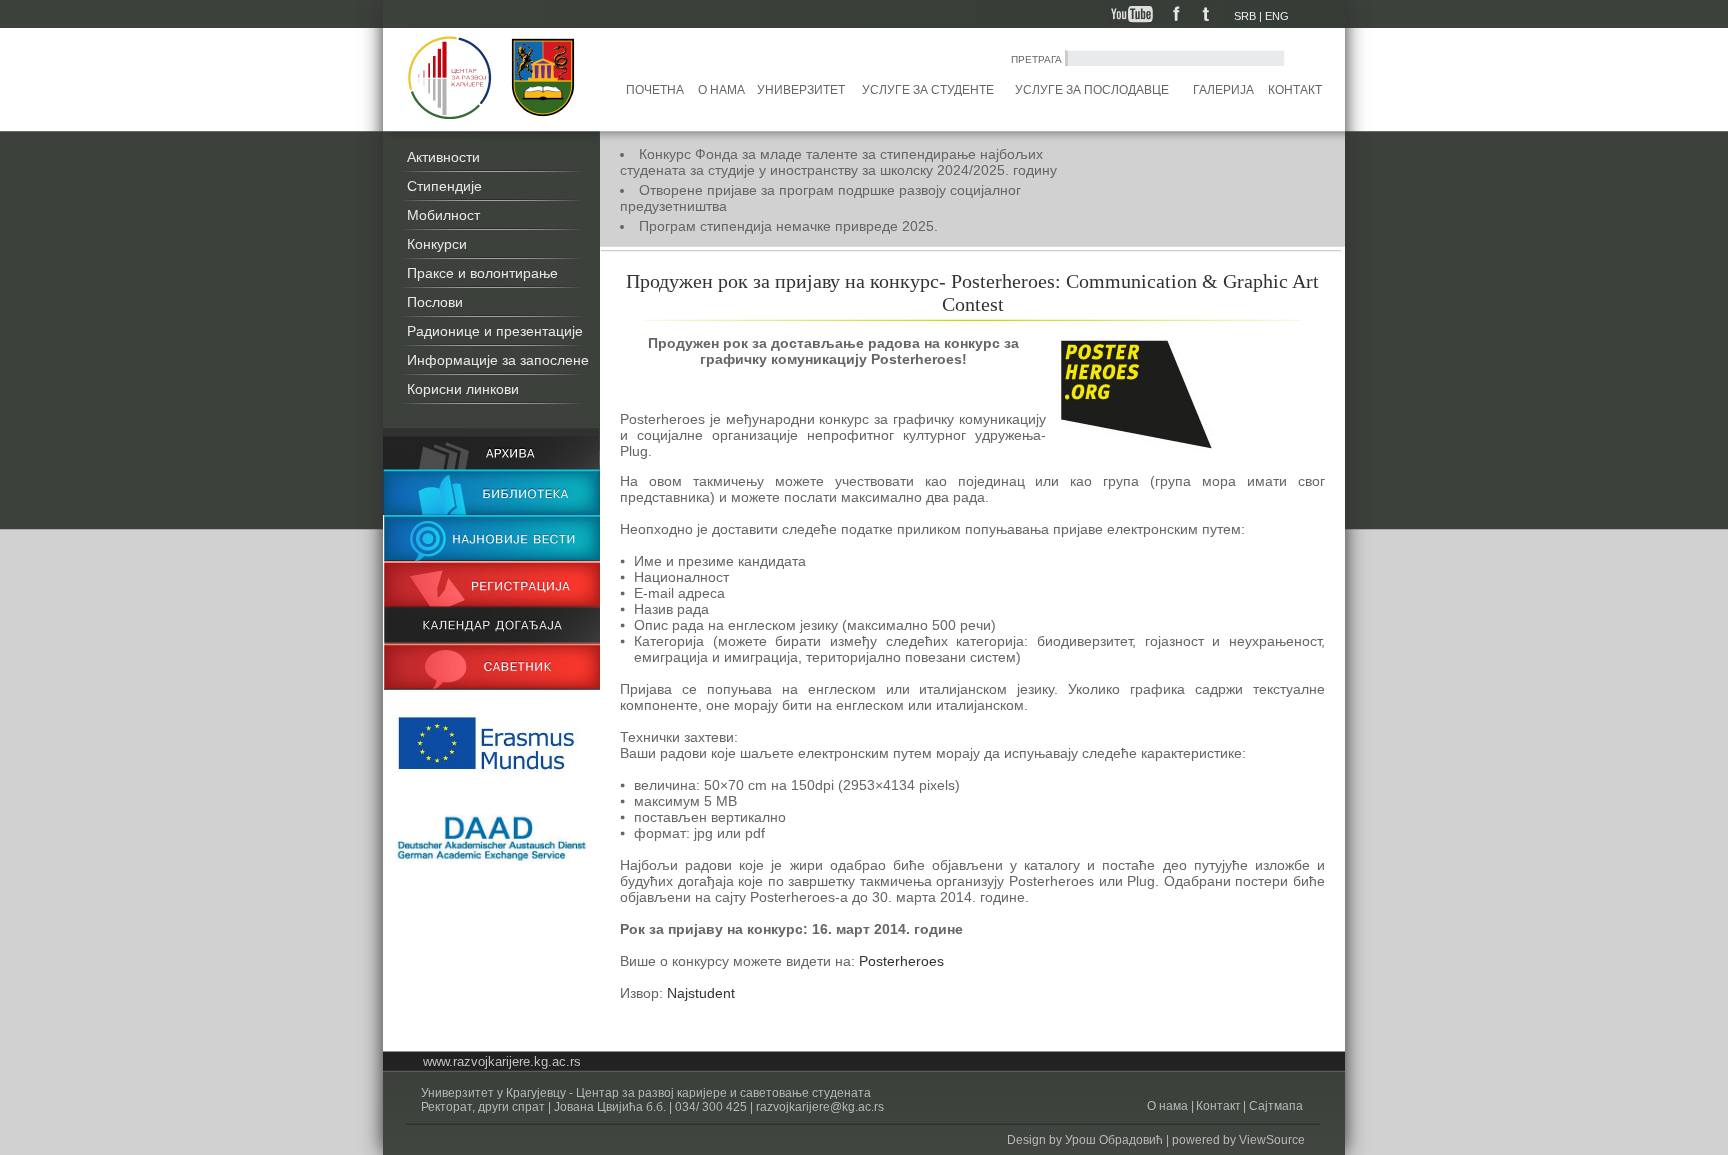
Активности (443, 157)
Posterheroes (901, 961)
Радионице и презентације (495, 331)
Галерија (1223, 90)
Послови (435, 302)
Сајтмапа (1274, 1106)
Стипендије (444, 186)
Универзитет (801, 90)
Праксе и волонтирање (482, 273)
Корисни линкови (463, 389)
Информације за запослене (498, 360)
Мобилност (443, 215)
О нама (721, 90)
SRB (1245, 16)
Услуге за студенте (928, 90)
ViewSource (1272, 1140)
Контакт (1295, 90)
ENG (1277, 16)
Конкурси (437, 244)
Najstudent (701, 993)
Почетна (655, 90)
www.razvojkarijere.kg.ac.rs (502, 1061)
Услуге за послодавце (1092, 90)
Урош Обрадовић (1114, 1140)
